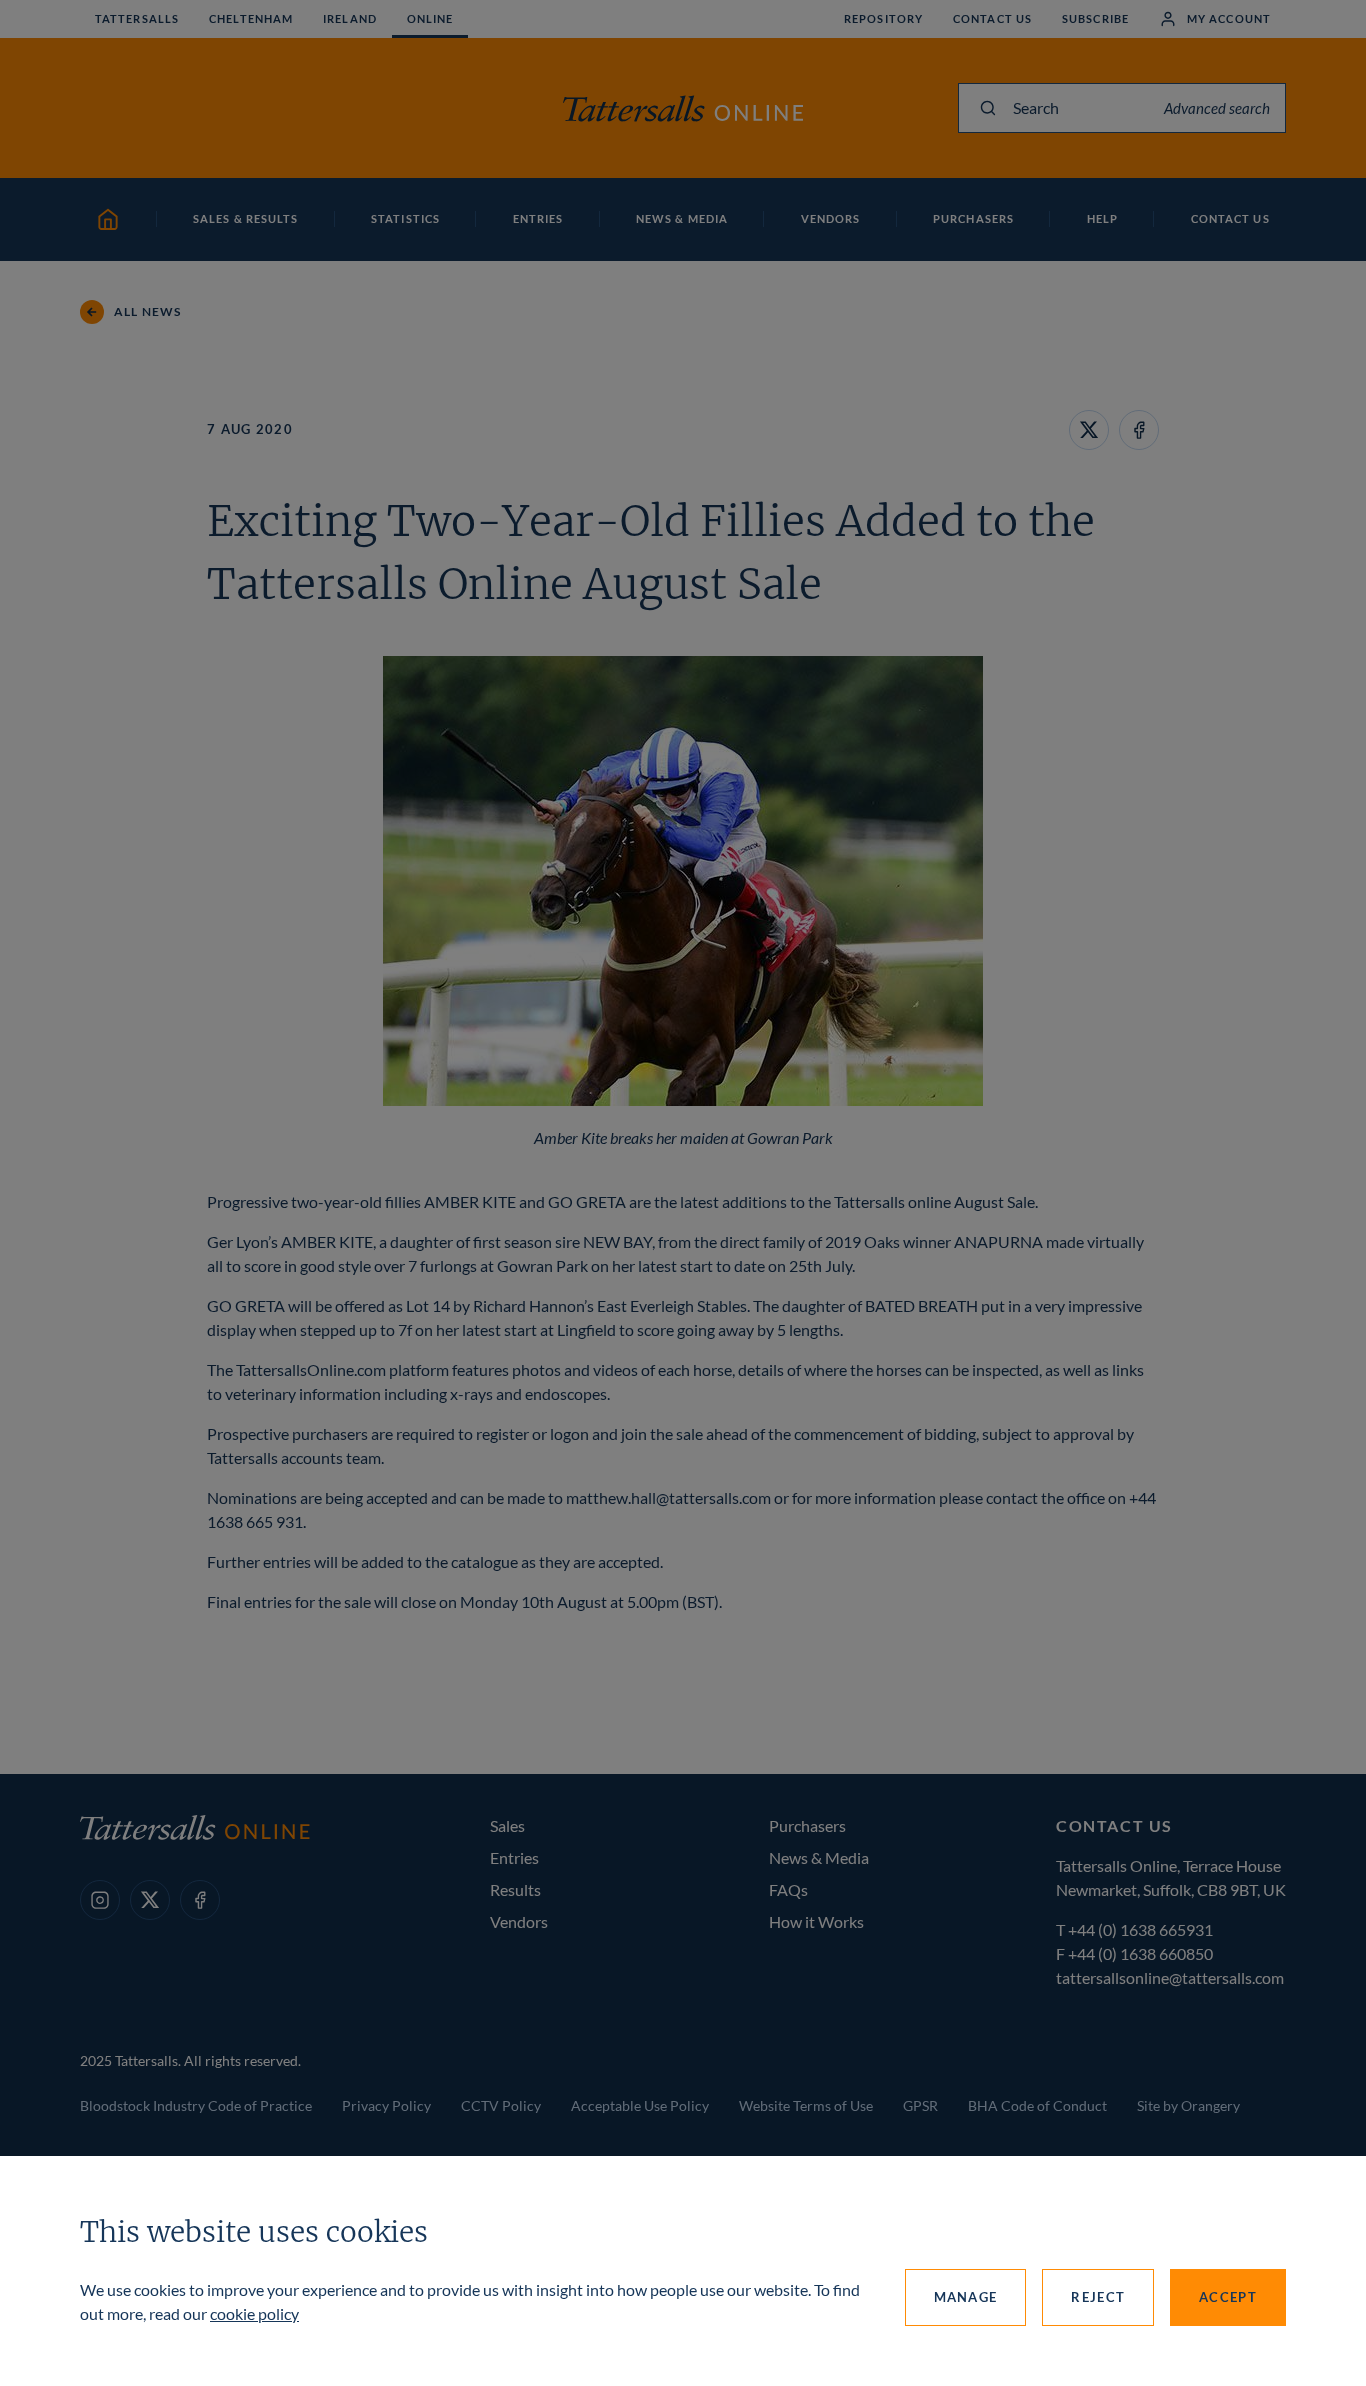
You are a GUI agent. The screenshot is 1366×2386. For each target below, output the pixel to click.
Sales (507, 1825)
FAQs (788, 1889)
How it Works (816, 1921)
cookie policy (254, 2313)
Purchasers (807, 1825)
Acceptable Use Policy (640, 2105)
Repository (883, 18)
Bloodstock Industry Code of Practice (196, 2105)
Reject (1098, 2297)
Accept (1228, 2297)
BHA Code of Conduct (1037, 2105)
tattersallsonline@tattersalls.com (1170, 1977)
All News (148, 311)
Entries (514, 1857)
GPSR (920, 2105)
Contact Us (992, 18)
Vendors (519, 1921)
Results (515, 1889)
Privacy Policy (386, 2105)
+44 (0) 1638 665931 (1140, 1929)
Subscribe (1095, 18)
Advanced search (1217, 108)
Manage (966, 2297)
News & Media (819, 1857)
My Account (1229, 18)
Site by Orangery (1188, 2105)
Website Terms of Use (806, 2105)
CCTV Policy (501, 2105)
